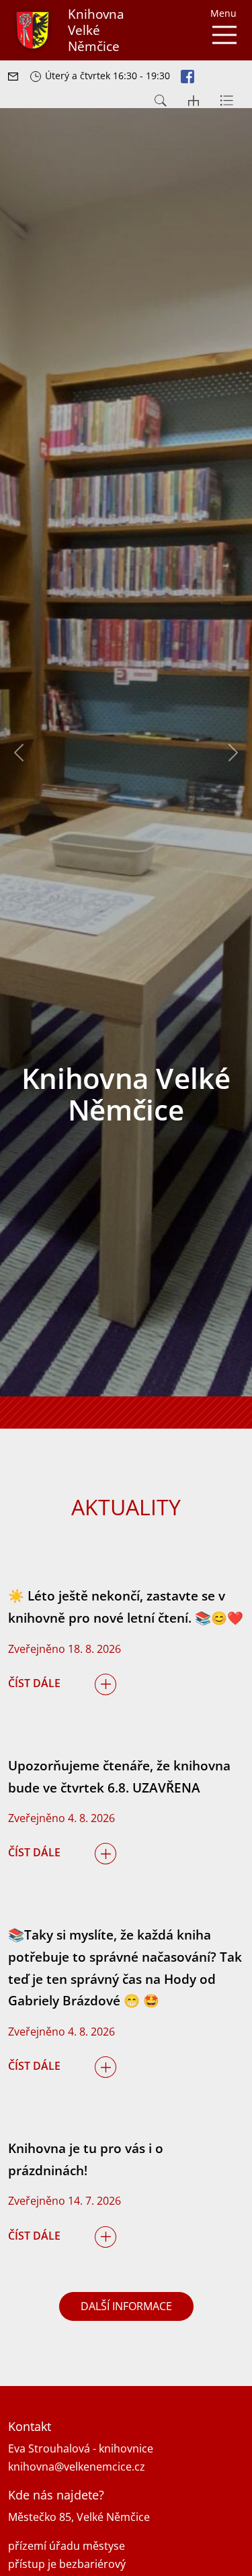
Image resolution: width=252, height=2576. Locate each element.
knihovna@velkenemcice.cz (77, 2467)
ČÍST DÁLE (34, 1683)
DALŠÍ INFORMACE (126, 2306)
